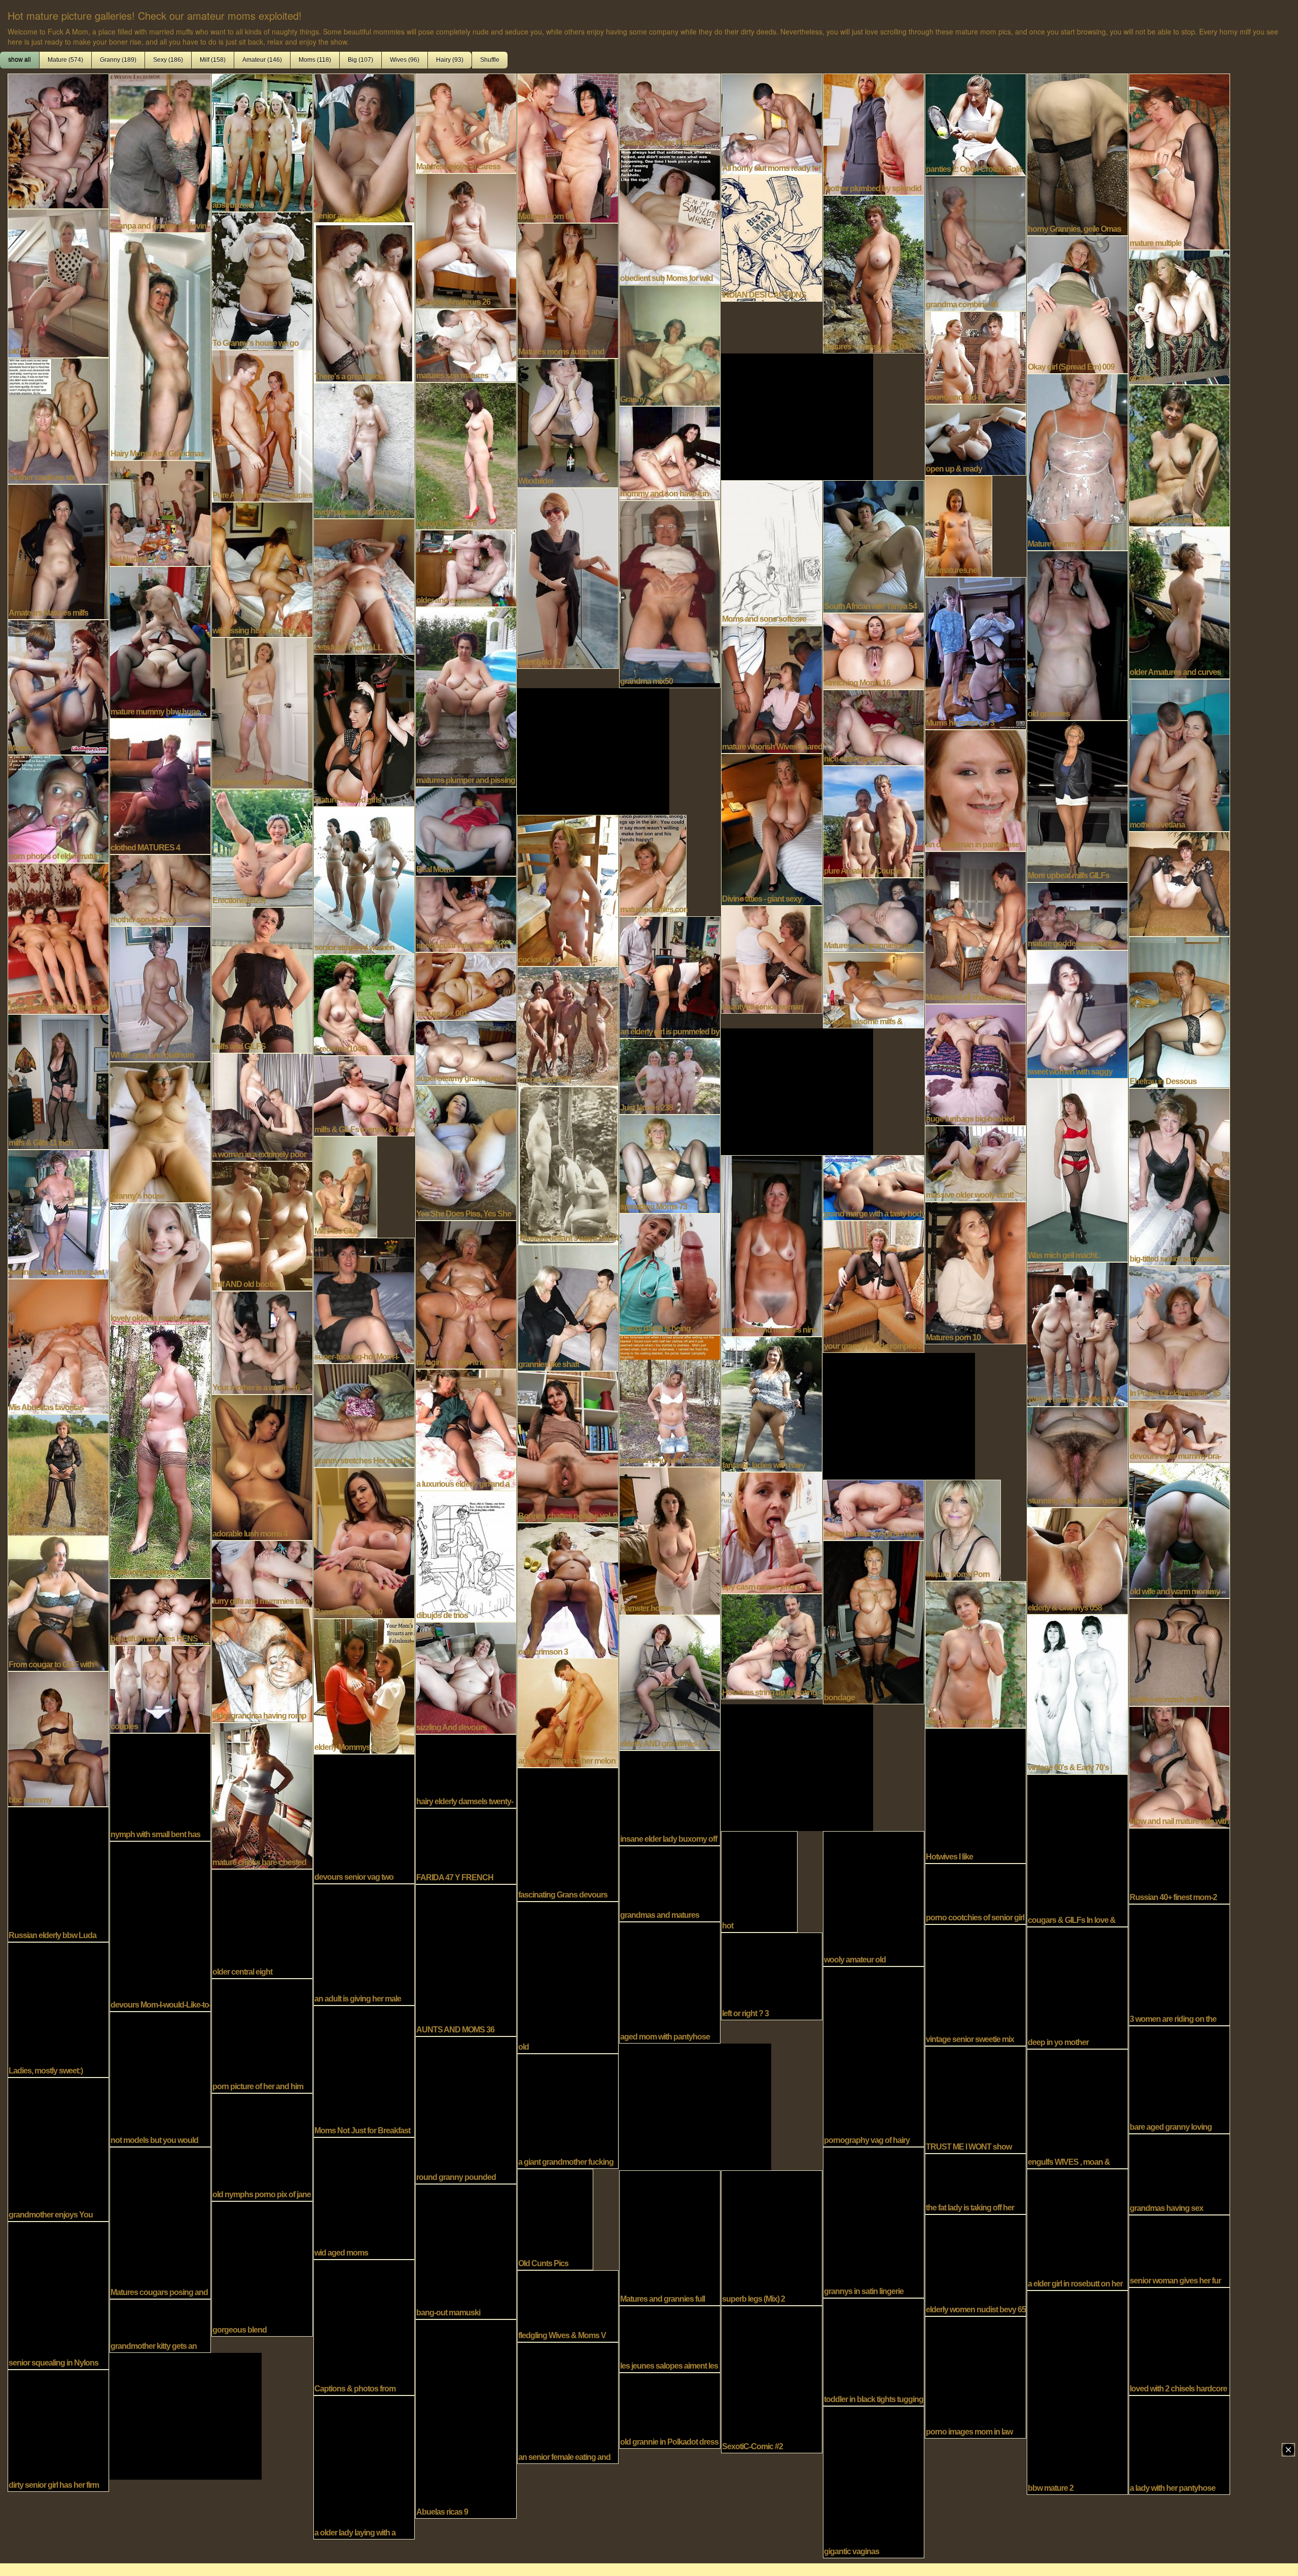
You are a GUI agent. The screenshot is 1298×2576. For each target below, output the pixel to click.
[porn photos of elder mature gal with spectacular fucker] (58, 808)
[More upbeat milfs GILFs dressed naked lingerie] (1077, 800)
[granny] (1179, 316)
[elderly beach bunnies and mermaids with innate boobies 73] (1179, 455)
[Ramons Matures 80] (364, 1542)
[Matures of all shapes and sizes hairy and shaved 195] (976, 926)
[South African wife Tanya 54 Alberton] (874, 546)
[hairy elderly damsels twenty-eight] (466, 1770)
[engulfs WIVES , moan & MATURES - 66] (1077, 2108)
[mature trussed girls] (364, 729)
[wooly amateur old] (874, 1898)
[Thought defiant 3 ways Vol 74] (568, 1164)
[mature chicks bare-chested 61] (262, 1795)
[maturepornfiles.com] (653, 865)
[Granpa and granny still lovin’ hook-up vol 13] (160, 152)
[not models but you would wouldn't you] (160, 2078)
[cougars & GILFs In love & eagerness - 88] (1077, 1849)
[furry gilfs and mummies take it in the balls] (262, 1573)
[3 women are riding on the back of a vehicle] (1179, 1964)
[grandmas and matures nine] (772, 1245)
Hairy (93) (450, 60)
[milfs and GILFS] (262, 979)
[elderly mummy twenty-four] (262, 712)
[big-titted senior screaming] (1179, 1176)
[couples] (160, 1688)
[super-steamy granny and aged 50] (466, 1052)
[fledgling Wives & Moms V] (568, 2305)
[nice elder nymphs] (874, 727)
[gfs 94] (58, 140)
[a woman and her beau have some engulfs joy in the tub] (670, 1400)
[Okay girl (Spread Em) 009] (1077, 304)
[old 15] (58, 282)
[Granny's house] (160, 1131)
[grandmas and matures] (670, 1883)
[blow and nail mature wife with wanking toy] (1179, 1766)
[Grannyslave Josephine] (58, 1474)
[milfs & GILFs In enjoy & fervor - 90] (364, 1095)
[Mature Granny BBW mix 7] (1077, 461)
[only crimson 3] (568, 1590)
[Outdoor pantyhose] (160, 1451)
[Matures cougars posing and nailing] (160, 2222)
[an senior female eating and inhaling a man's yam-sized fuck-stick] (568, 2402)
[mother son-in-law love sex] (160, 889)
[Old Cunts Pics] (555, 2219)
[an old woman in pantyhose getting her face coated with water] (976, 790)
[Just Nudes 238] (670, 1076)
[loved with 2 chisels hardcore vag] (1179, 2340)
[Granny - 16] (670, 344)
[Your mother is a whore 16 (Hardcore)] (262, 1342)
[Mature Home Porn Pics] (963, 1529)
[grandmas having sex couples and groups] (1179, 2173)
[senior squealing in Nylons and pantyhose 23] (58, 2295)
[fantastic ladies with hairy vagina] (772, 1403)
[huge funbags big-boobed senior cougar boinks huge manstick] (976, 1064)
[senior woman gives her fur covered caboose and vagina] (1179, 2250)
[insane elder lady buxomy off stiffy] (670, 1797)
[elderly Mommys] (364, 1685)
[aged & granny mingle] (976, 1654)
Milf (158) (213, 60)
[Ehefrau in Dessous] (1179, 1011)
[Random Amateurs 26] (466, 240)
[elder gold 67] (568, 577)
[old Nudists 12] (160, 512)
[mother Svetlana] (1179, 754)
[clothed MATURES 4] (160, 785)
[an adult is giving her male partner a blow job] (364, 1944)
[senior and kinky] (364, 147)
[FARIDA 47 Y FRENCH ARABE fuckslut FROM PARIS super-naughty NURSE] (466, 1845)
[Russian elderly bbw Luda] (58, 1873)
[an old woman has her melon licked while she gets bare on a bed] (568, 1712)
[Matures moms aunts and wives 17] (568, 290)
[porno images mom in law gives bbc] (976, 2376)
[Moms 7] (58, 686)
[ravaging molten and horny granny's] (466, 1294)
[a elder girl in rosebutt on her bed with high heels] (1077, 2229)
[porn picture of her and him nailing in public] (262, 2035)
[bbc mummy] (58, 1738)
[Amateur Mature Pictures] (670, 111)
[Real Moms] (466, 831)
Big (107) (360, 60)
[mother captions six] (58, 420)
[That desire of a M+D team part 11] (58, 938)
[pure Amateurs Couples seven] (874, 820)
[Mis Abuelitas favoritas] (58, 1345)
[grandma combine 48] (976, 242)
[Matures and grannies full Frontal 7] (670, 2237)
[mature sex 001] (466, 985)
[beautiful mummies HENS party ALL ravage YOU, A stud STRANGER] (160, 1611)
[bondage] (874, 1621)
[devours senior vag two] (364, 1818)
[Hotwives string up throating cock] (772, 1645)
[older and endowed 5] (466, 567)
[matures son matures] (466, 344)
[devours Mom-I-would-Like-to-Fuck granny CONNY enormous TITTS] (160, 1925)
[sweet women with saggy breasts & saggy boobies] (1077, 1013)
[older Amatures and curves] (1179, 602)
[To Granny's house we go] (262, 280)
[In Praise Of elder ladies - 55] (1179, 1332)
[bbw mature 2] (1077, 2391)
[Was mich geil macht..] (1077, 1169)
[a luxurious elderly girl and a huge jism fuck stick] (466, 1429)
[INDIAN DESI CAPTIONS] (772, 237)
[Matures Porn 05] (568, 147)
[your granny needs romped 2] (874, 1285)
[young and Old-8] (976, 356)
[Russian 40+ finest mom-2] (1179, 1865)
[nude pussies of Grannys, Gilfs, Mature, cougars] (364, 450)
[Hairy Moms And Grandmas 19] (160, 345)
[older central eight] (262, 1923)
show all (20, 60)
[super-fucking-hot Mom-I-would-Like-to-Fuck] (364, 1300)
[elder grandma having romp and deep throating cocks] (262, 1664)
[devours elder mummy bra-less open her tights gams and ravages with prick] (1179, 1430)
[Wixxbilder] (568, 422)
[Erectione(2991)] (568, 1025)
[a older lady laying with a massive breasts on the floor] (364, 2466)
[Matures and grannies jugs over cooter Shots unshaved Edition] (874, 914)
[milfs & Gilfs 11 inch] (58, 1081)
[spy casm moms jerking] (772, 1532)
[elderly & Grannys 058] (1077, 1560)
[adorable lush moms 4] (262, 1466)
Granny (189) (118, 60)
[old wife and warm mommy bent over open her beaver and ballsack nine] (1179, 1529)
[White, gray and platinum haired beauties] (160, 993)
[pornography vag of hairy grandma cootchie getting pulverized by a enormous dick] (874, 2056)
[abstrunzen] (262, 141)
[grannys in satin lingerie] (874, 2222)
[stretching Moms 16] (874, 650)
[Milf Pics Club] (345, 1186)
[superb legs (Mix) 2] (772, 2237)
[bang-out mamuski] (466, 2250)
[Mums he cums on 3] (976, 652)
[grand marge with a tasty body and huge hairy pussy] (874, 1187)
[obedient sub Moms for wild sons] (670, 216)
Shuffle (490, 60)
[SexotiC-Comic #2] (772, 2378)
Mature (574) (65, 60)
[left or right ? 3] (772, 1975)
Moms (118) (315, 60)
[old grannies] (1077, 634)
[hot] (759, 1881)
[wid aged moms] (364, 2197)
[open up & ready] (976, 439)
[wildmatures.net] (959, 525)
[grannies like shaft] (568, 1307)
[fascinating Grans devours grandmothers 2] (568, 1834)
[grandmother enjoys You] (58, 2149)
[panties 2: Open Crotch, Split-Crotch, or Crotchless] (976, 124)
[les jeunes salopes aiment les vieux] (670, 2338)
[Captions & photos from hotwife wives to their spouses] (364, 2327)
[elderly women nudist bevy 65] (976, 2264)
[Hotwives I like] (976, 1795)
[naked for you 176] (466, 455)
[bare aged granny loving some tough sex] (1179, 2079)
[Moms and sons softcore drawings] (772, 552)
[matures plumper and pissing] (466, 696)
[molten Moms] (1179, 883)
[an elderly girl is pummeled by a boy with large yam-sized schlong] (670, 976)
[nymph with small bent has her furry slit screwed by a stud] (160, 1786)
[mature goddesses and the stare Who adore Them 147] (1077, 915)
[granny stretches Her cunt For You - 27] (364, 1414)
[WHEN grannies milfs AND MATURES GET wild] (1077, 1333)
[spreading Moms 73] (670, 1163)
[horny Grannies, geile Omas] (1077, 154)
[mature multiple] (1179, 161)
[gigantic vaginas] (874, 2481)
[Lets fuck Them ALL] (364, 585)
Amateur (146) (262, 60)
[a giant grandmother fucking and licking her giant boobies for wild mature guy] (568, 2110)
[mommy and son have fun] (670, 452)
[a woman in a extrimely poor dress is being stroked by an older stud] (262, 1106)
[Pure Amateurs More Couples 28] (262, 425)
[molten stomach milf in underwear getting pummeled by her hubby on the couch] (1179, 1651)
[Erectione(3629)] (262, 847)
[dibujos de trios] (466, 1555)
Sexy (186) (168, 60)
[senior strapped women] (364, 879)
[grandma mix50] (670, 593)
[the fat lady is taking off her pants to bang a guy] (976, 2183)
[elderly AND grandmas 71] (670, 1681)
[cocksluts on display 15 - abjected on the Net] (568, 889)
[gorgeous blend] (262, 2268)
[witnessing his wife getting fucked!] (262, 568)
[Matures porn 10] (976, 1272)
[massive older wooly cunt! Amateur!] (976, 1163)
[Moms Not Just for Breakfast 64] (364, 2070)
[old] (568, 1977)
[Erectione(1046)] (364, 1004)
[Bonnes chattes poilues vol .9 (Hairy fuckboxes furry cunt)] (568, 1446)
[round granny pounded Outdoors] (466, 2109)
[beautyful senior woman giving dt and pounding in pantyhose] (772, 958)
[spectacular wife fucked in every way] (466, 913)
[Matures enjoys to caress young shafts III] (466, 122)
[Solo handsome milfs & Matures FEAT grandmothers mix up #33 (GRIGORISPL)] (874, 989)
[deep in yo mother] (1077, 1987)
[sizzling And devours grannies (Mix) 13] (466, 1677)
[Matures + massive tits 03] (874, 273)
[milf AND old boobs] (262, 1225)
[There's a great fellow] (364, 302)
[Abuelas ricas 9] (466, 2418)
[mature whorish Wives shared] (772, 689)
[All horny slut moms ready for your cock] (772, 123)
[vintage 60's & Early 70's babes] (1077, 1693)
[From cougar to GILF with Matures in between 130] (58, 1602)
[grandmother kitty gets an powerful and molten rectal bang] (160, 2325)
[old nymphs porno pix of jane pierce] (262, 2146)
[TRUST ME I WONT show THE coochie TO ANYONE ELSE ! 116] (976, 2099)
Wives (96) (405, 60)
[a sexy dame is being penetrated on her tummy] (670, 1273)
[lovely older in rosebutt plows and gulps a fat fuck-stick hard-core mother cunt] (160, 1263)
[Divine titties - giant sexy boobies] (772, 829)
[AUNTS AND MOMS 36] (466, 1959)
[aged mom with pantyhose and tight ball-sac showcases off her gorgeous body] (670, 1982)
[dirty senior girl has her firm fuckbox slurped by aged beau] (58, 2429)
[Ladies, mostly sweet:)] (58, 2009)
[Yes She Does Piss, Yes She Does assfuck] (466, 1152)
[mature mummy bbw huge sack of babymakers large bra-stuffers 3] (160, 641)
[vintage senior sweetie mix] (976, 1984)
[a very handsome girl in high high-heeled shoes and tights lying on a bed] (874, 1509)
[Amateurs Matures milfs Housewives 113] (58, 551)
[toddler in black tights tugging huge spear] (874, 2351)
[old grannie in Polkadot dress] (670, 2410)
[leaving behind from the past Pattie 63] (58, 1213)
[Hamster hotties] (670, 1540)
